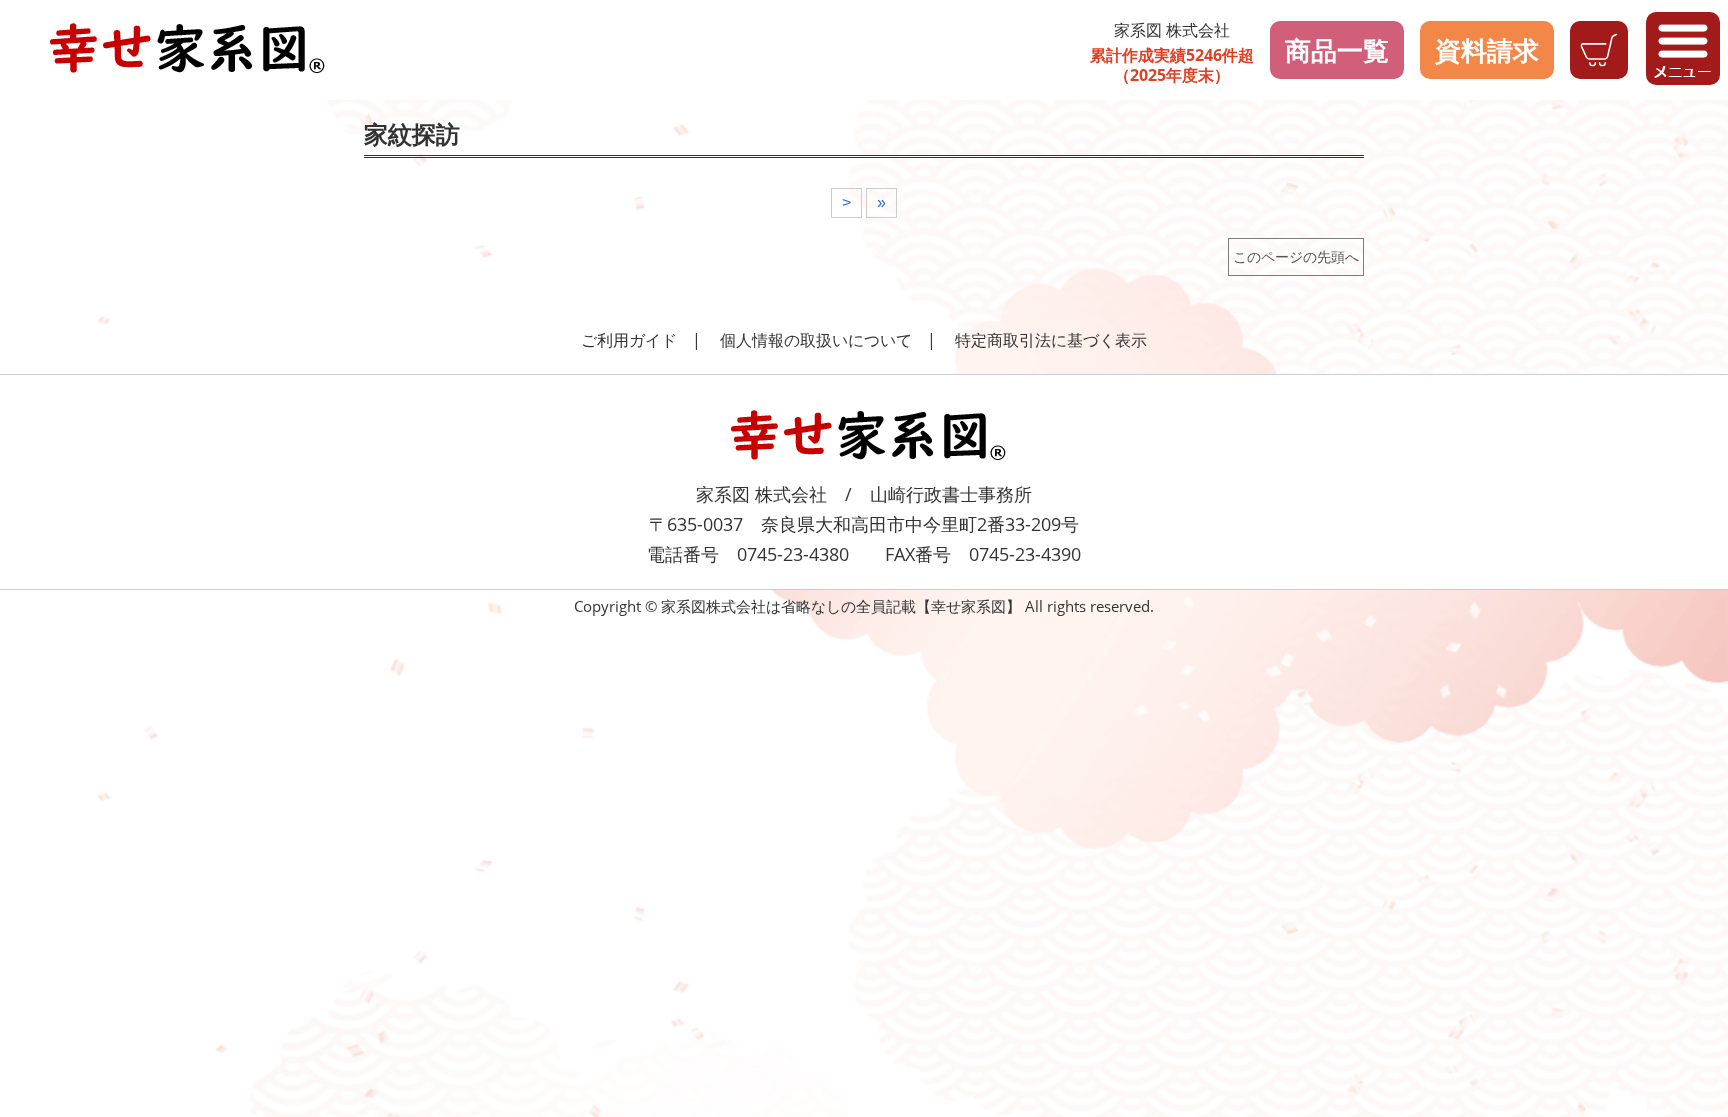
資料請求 (1487, 50)
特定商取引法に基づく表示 (1051, 340)
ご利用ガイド (629, 340)
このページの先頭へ (1296, 256)
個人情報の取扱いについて (816, 340)
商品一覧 (1337, 50)
